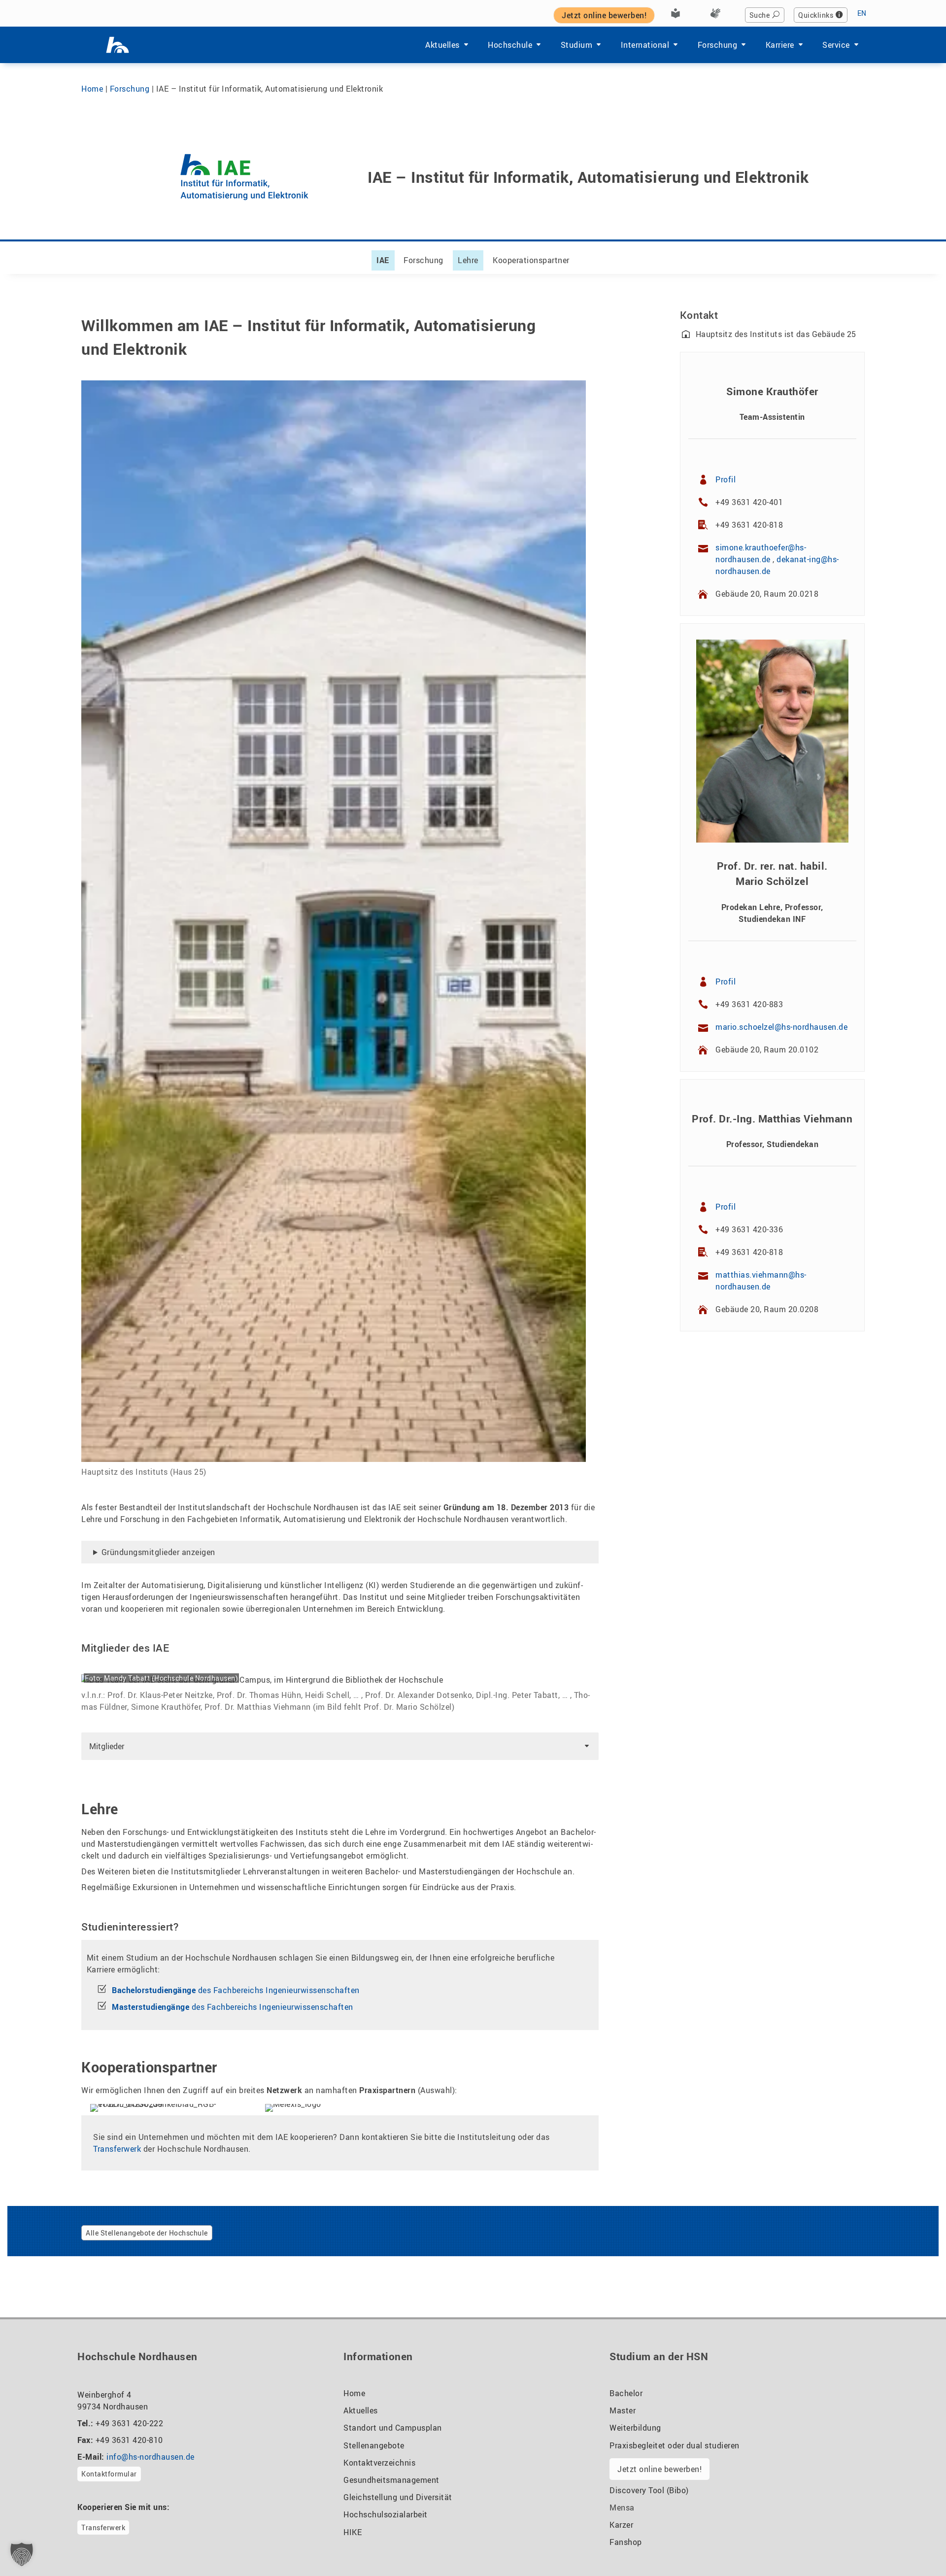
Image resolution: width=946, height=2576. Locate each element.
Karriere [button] (780, 45)
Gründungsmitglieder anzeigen (158, 1552)
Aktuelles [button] (442, 45)
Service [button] (836, 45)
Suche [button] (760, 15)
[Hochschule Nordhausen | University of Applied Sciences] (118, 45)
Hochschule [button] (510, 45)
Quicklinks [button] (816, 15)
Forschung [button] (718, 45)
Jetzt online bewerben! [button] (604, 15)
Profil (726, 479)
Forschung (130, 89)
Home (92, 89)
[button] (340, 1746)
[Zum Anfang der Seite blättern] (914, 2546)
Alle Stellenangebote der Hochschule (147, 2233)
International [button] (645, 45)
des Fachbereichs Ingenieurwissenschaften (236, 1990)
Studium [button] (577, 45)
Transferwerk (117, 2149)
